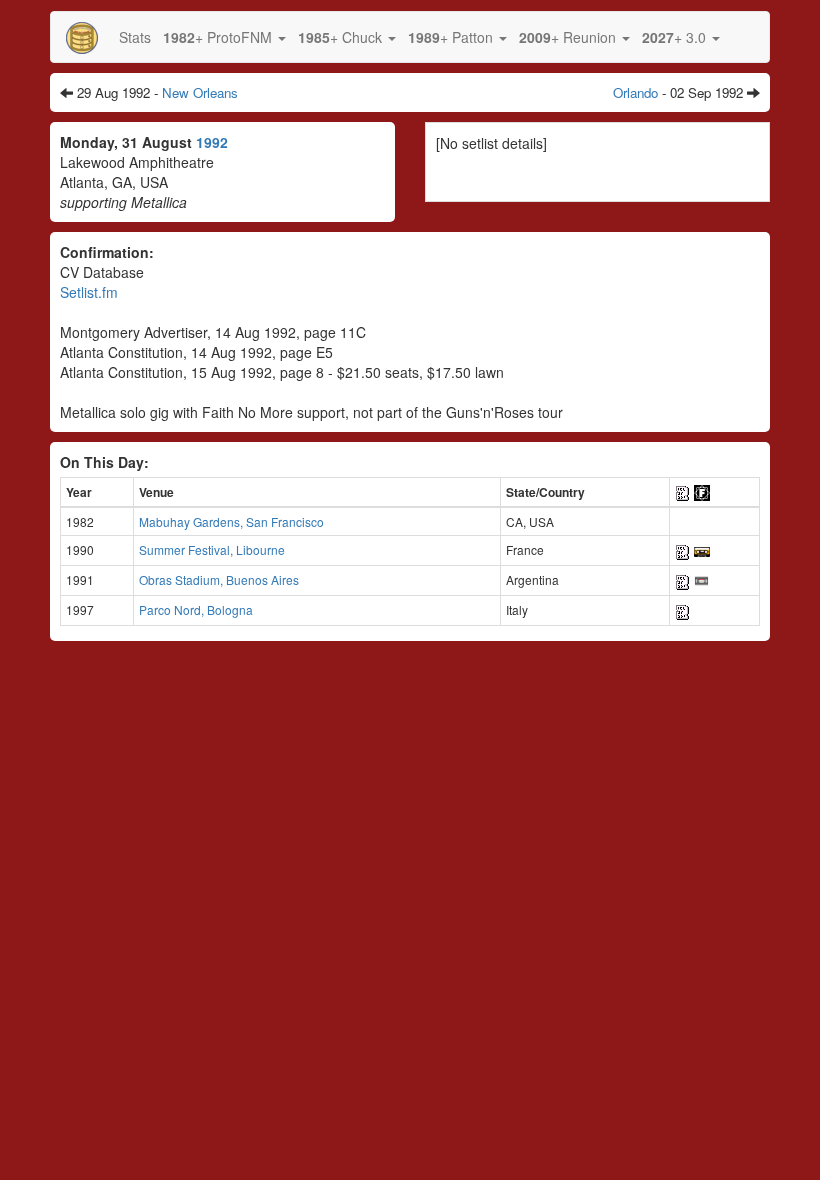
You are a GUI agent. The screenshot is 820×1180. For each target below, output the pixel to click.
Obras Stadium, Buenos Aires (219, 579)
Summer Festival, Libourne (212, 549)
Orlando (635, 92)
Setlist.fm (89, 292)
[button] (224, 37)
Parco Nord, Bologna (196, 609)
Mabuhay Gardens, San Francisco (231, 521)
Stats (135, 37)
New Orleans (200, 92)
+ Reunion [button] (569, 37)
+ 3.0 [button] (676, 37)
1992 (212, 142)
